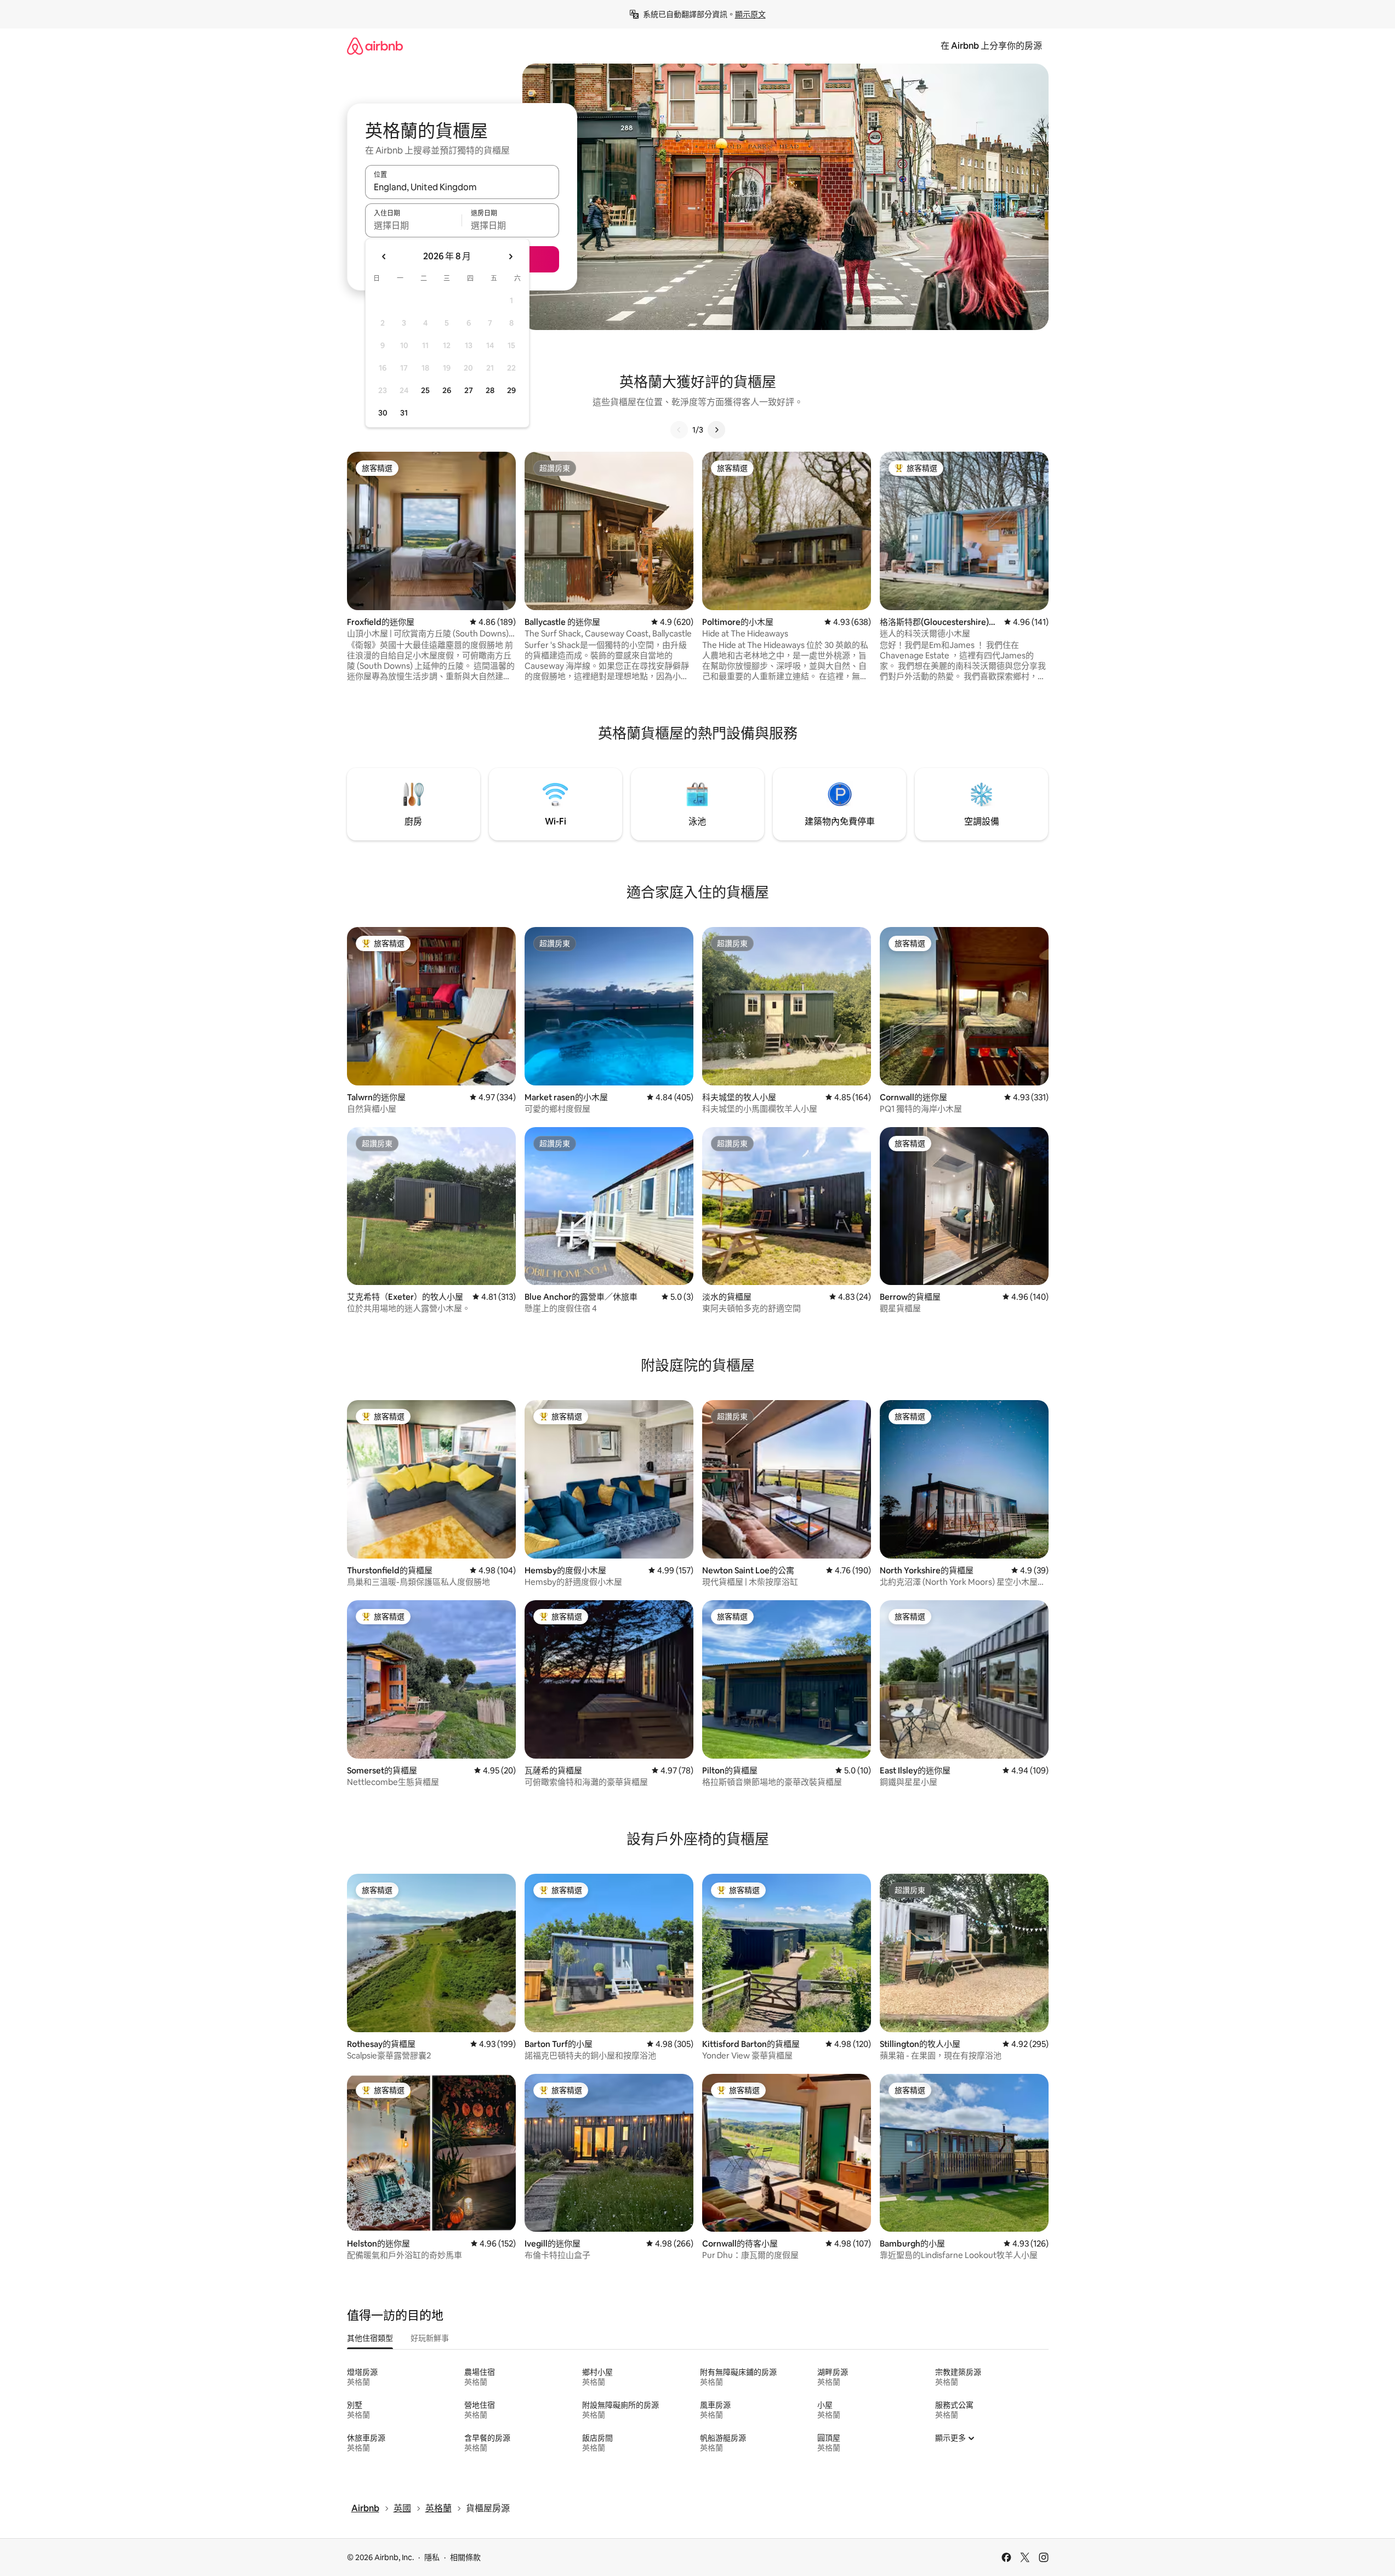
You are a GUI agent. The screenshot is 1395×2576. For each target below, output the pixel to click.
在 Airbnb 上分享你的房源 (991, 46)
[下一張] (716, 430)
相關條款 (465, 2557)
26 (447, 390)
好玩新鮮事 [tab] (430, 2338)
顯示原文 (750, 14)
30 (383, 413)
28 (490, 390)
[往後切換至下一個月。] (510, 257)
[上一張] (679, 430)
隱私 (432, 2557)
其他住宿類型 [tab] (370, 2338)
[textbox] (414, 225)
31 (404, 413)
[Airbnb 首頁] (375, 46)
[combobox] (462, 187)
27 (469, 390)
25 (425, 390)
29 (511, 390)
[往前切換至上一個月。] (384, 257)
